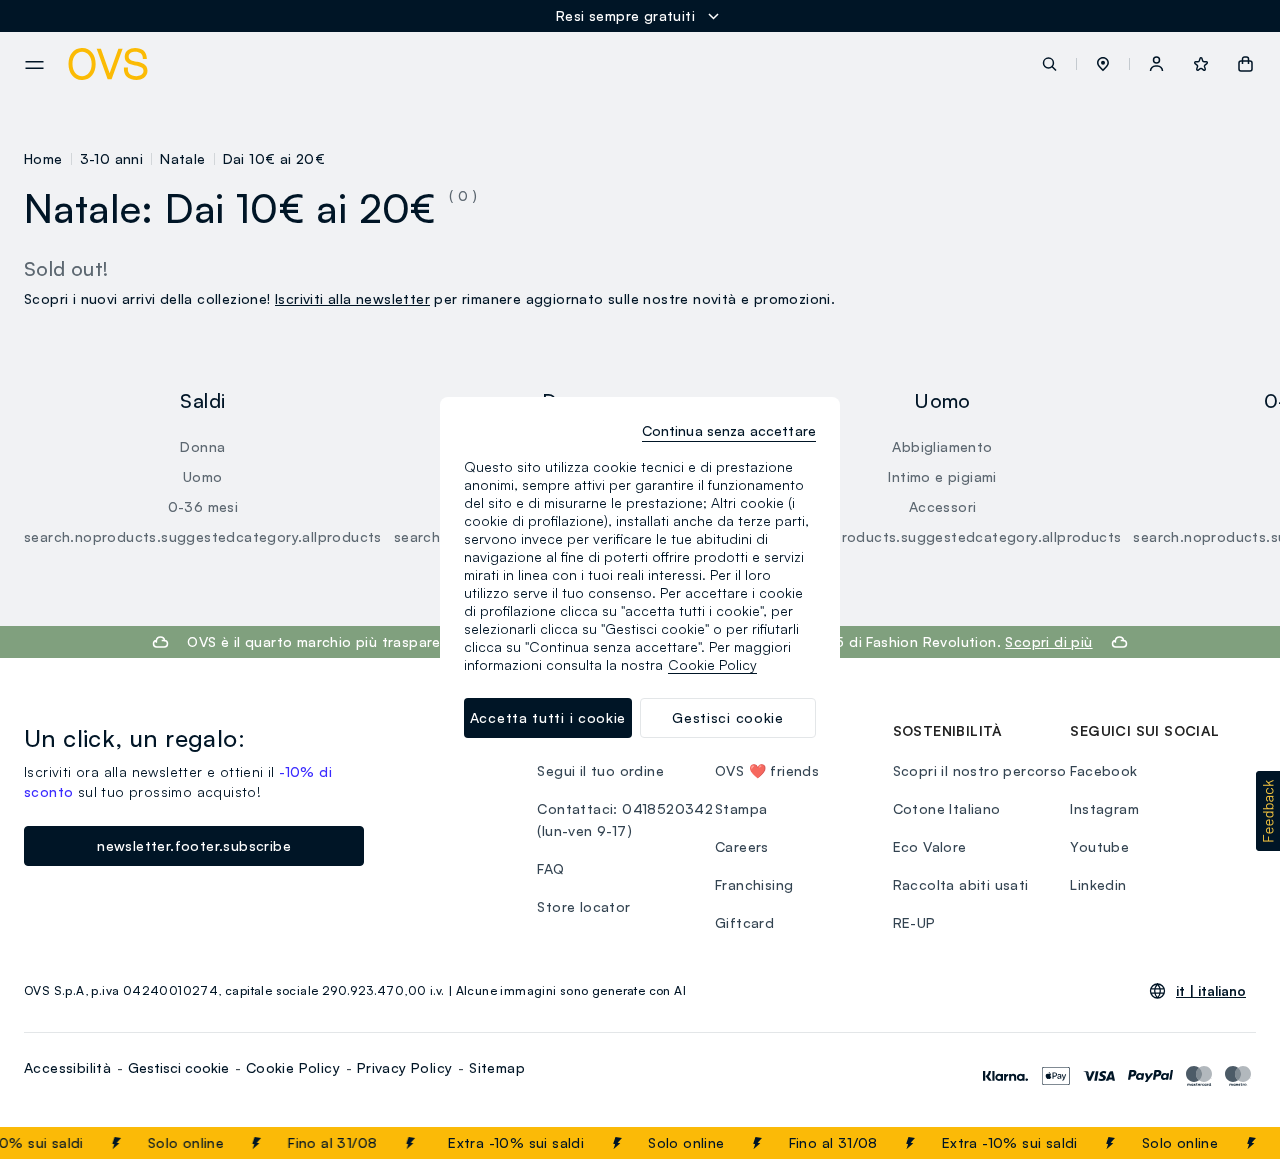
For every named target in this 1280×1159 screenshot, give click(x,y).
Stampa (741, 808)
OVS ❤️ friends (767, 770)
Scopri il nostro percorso (980, 770)
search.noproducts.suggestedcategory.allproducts (203, 536)
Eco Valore (930, 846)
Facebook (1103, 770)
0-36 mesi (203, 506)
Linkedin (1098, 884)
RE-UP (914, 922)
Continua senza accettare (729, 430)
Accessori (943, 506)
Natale (182, 158)
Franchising (754, 884)
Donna (202, 446)
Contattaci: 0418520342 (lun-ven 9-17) (625, 819)
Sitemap (497, 1067)
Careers (742, 846)
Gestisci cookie (178, 1067)
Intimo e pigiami (942, 476)
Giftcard (744, 922)
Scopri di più (1048, 641)
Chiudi (1227, 1143)
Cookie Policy (293, 1067)
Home (43, 158)
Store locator (583, 906)
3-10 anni (112, 158)
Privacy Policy (405, 1067)
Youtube (1099, 846)
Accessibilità (67, 1067)
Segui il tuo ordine (600, 770)
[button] (1103, 64)
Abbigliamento (942, 446)
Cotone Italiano (947, 808)
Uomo (203, 476)
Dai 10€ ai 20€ (274, 158)
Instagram (1104, 808)
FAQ (550, 868)
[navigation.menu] (34, 65)
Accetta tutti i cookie (548, 717)
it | (1211, 991)
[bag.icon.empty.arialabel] (1245, 64)
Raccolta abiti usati (961, 884)
